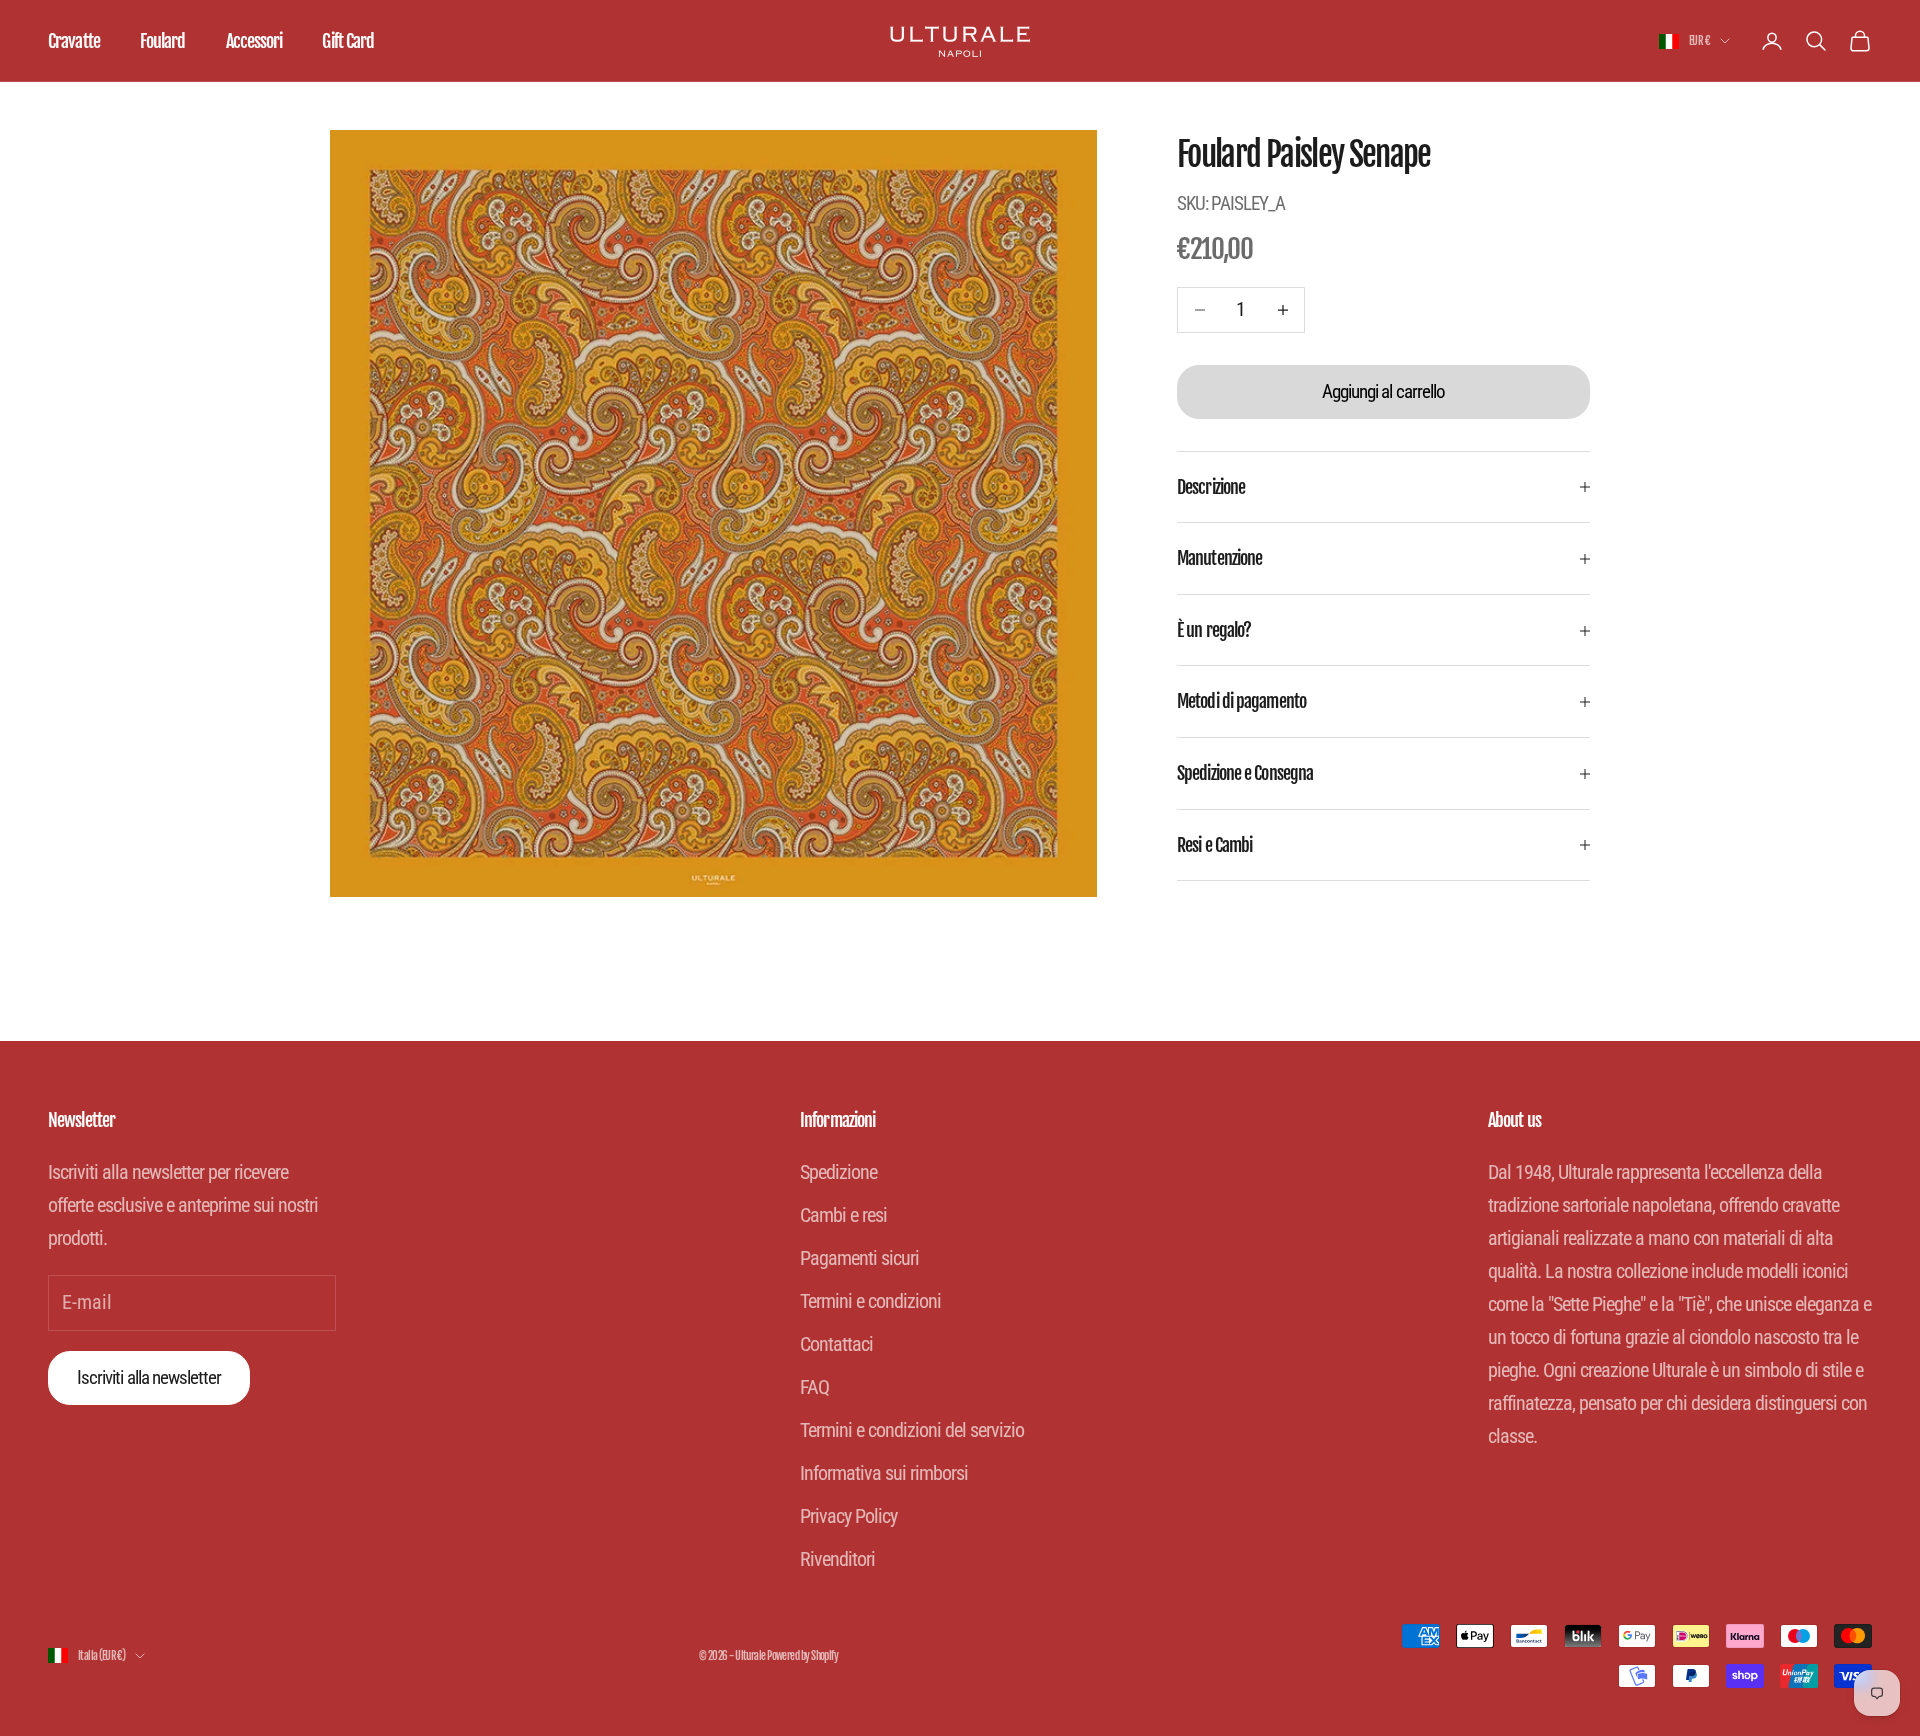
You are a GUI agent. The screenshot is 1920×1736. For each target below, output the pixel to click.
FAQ (814, 1387)
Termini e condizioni (870, 1301)
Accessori (254, 41)
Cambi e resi (843, 1215)
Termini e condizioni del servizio (912, 1430)
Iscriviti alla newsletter (149, 1377)
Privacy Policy (848, 1516)
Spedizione (838, 1172)
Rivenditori (837, 1559)
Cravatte (74, 41)
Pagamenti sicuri (859, 1258)
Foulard (163, 41)
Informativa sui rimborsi (884, 1473)
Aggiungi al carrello (1383, 391)
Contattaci (836, 1344)
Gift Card (348, 41)
